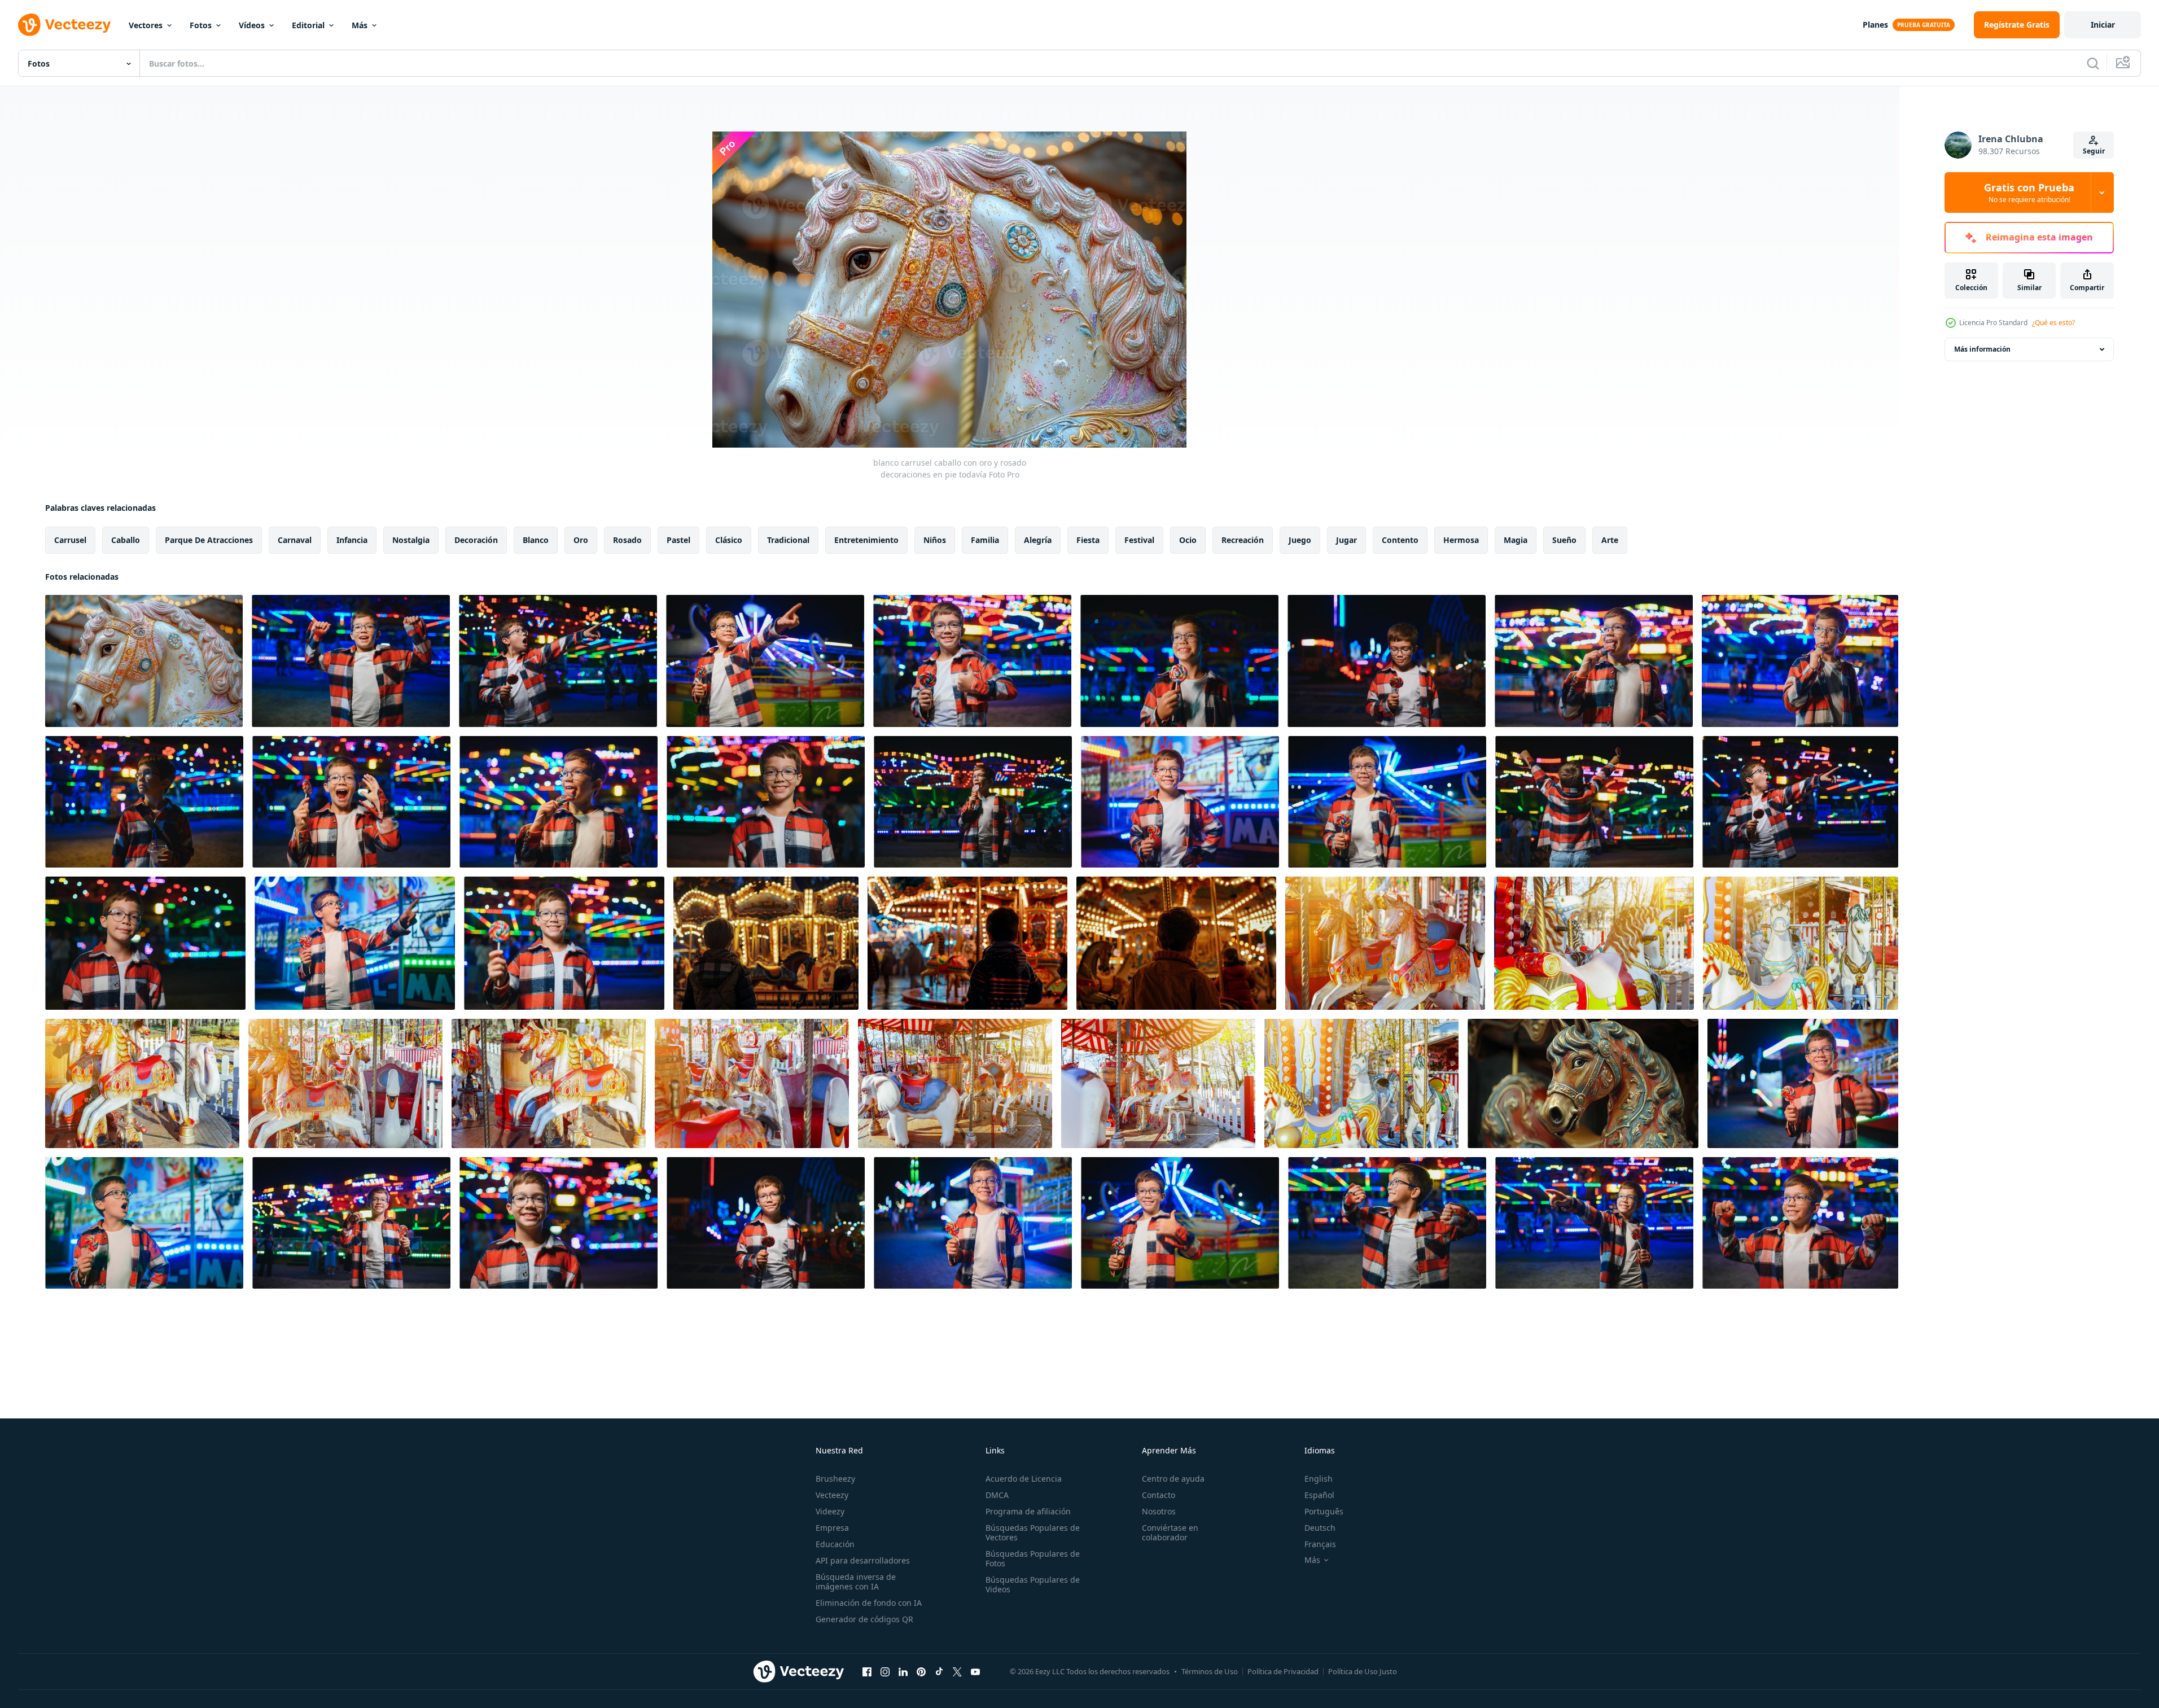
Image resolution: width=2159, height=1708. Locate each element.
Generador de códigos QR (864, 1619)
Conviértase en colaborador (1170, 1532)
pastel (678, 540)
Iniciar (2103, 25)
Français (1320, 1544)
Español (1319, 1495)
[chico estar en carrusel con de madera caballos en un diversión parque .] (766, 943)
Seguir (2094, 151)
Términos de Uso (1210, 1671)
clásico (729, 540)
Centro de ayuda (1173, 1479)
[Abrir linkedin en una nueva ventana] (903, 1671)
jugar (1346, 540)
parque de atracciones (209, 540)
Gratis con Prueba (2029, 192)
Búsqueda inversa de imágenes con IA (856, 1582)
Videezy (830, 1511)
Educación (835, 1544)
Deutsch (1320, 1528)
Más (360, 25)
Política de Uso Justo (1363, 1671)
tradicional (788, 540)
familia (985, 540)
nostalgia (411, 540)
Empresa (832, 1528)
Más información (1982, 349)
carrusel (70, 540)
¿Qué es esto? (2053, 323)
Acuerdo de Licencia (1024, 1479)
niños (935, 540)
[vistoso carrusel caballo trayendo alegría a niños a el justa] (1583, 1083)
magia (1516, 540)
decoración (476, 540)
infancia (352, 540)
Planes (1875, 25)
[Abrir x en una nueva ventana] (957, 1671)
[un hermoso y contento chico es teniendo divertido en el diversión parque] (1803, 1083)
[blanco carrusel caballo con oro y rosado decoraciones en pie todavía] (144, 661)
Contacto (1159, 1495)
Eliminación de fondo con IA (869, 1603)
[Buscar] (2093, 63)
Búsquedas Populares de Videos (1033, 1584)
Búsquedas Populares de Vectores (1033, 1532)
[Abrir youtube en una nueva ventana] (975, 1671)
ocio (1188, 540)
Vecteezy (832, 1495)
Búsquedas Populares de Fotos (1033, 1558)
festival (1139, 540)
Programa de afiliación (1028, 1511)
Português (1324, 1511)
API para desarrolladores (863, 1560)
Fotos (201, 25)
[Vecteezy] (64, 25)
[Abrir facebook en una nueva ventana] (867, 1671)
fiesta (1088, 540)
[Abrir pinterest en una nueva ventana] (921, 1671)
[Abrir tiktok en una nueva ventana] (939, 1671)
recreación (1243, 540)
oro (581, 540)
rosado (627, 540)
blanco (536, 540)
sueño (1564, 540)
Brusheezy (835, 1479)
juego (1300, 540)
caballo (126, 540)
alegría (1038, 540)
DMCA (997, 1495)
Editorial (308, 25)
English (1319, 1479)
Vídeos (252, 25)
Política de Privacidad (1283, 1671)
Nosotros (1159, 1511)
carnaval (295, 540)
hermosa (1461, 540)
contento (1400, 540)
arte (1610, 540)
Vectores (146, 25)
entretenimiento (866, 540)
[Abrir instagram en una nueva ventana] (885, 1671)
